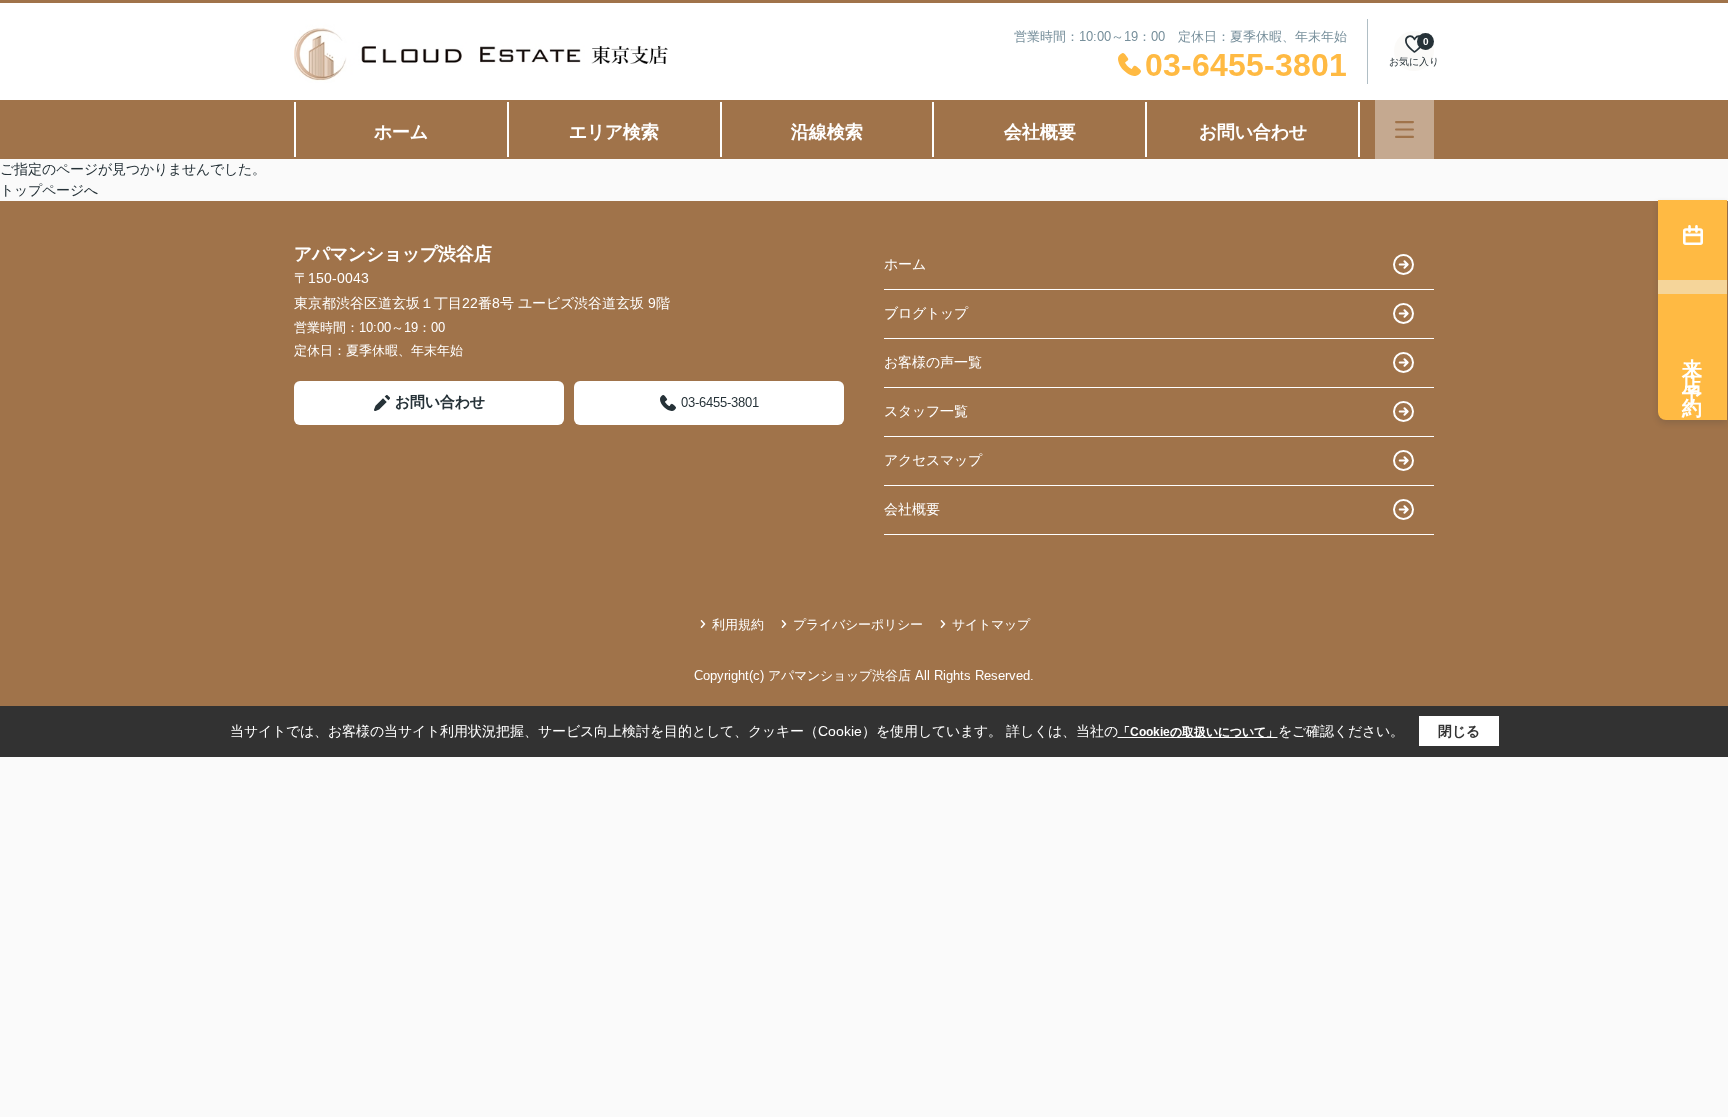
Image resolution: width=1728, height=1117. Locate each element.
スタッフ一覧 (926, 411)
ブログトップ (926, 313)
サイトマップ (991, 624)
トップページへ (49, 190)
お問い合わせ (1253, 132)
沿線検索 (827, 132)
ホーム (401, 132)
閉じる (1459, 731)
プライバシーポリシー (858, 624)
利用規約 (738, 624)
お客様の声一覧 (933, 362)
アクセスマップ (933, 460)
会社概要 (1040, 132)
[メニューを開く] (1404, 129)
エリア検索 (614, 132)
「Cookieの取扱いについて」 (1198, 732)
